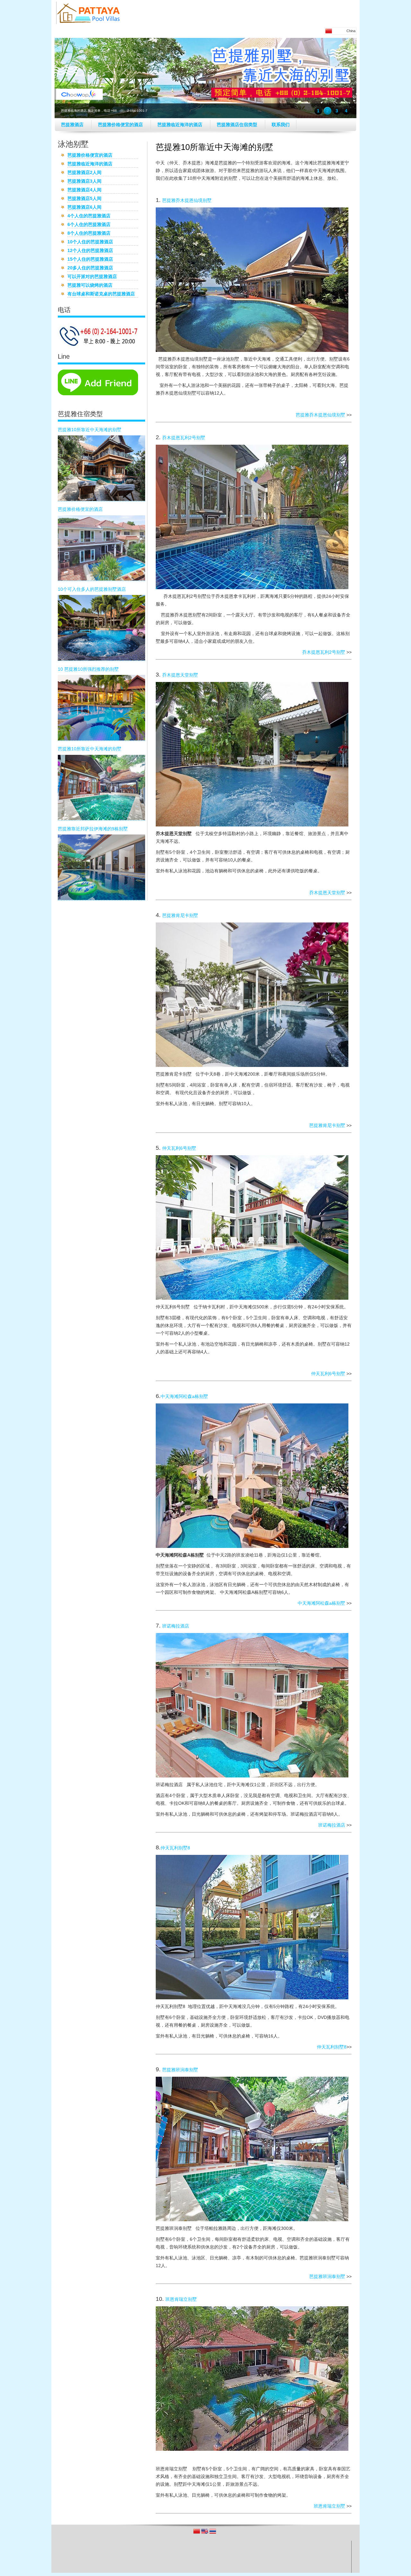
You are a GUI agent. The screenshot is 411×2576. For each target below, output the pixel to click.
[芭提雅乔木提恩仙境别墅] (252, 350)
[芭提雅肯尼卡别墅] (252, 1065)
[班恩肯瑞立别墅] (252, 2449)
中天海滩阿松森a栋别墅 (184, 1396)
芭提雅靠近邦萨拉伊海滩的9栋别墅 (93, 829)
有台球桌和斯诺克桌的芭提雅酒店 (101, 294)
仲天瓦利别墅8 (175, 1848)
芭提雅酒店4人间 (84, 190)
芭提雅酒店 (73, 125)
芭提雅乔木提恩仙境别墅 (187, 200)
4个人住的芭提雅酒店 (89, 216)
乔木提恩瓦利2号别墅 (184, 438)
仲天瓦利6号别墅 (179, 1148)
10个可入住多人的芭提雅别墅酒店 (92, 589)
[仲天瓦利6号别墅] (252, 1298)
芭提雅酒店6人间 (84, 208)
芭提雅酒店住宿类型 (238, 125)
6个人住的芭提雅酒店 (89, 225)
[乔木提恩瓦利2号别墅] (252, 588)
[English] (205, 2533)
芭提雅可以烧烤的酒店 (90, 286)
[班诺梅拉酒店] (252, 1776)
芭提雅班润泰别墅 (180, 2070)
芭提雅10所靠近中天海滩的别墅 (90, 430)
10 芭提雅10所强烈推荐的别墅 (88, 669)
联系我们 (281, 125)
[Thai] (213, 2533)
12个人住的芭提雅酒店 (90, 251)
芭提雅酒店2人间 (84, 173)
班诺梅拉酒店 (176, 1626)
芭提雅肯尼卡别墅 (180, 915)
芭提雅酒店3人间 (84, 182)
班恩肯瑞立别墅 (181, 2299)
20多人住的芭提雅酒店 (90, 268)
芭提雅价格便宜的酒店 (121, 125)
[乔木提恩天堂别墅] (252, 825)
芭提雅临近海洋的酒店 (180, 125)
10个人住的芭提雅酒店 (90, 242)
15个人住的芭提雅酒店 (90, 260)
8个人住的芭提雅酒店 (89, 234)
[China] (197, 2533)
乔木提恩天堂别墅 (180, 675)
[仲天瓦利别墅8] (252, 1998)
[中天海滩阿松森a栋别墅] (252, 1546)
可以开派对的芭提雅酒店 (92, 277)
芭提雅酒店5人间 (84, 199)
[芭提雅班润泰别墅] (252, 2220)
